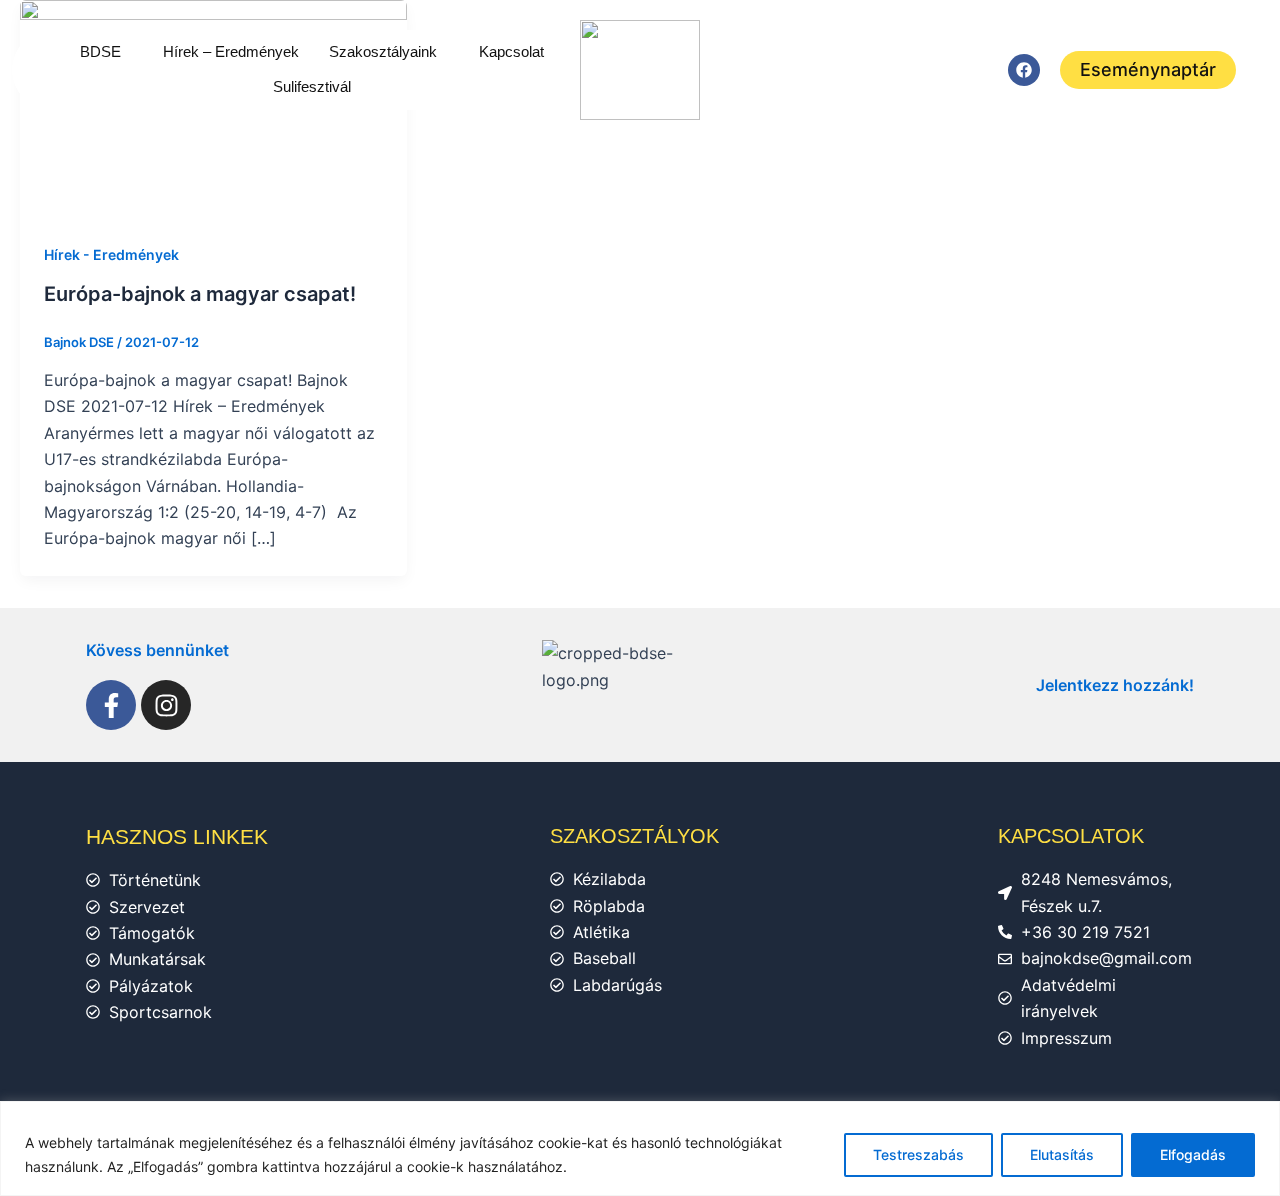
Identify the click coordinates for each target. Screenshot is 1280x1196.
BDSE (100, 51)
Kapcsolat (511, 51)
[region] (640, 1148)
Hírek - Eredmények (111, 254)
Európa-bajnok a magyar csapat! (200, 294)
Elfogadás (1193, 1154)
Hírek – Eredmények (231, 51)
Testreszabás (918, 1154)
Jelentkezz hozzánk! (1115, 685)
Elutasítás (1062, 1154)
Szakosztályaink (383, 51)
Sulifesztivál (312, 86)
